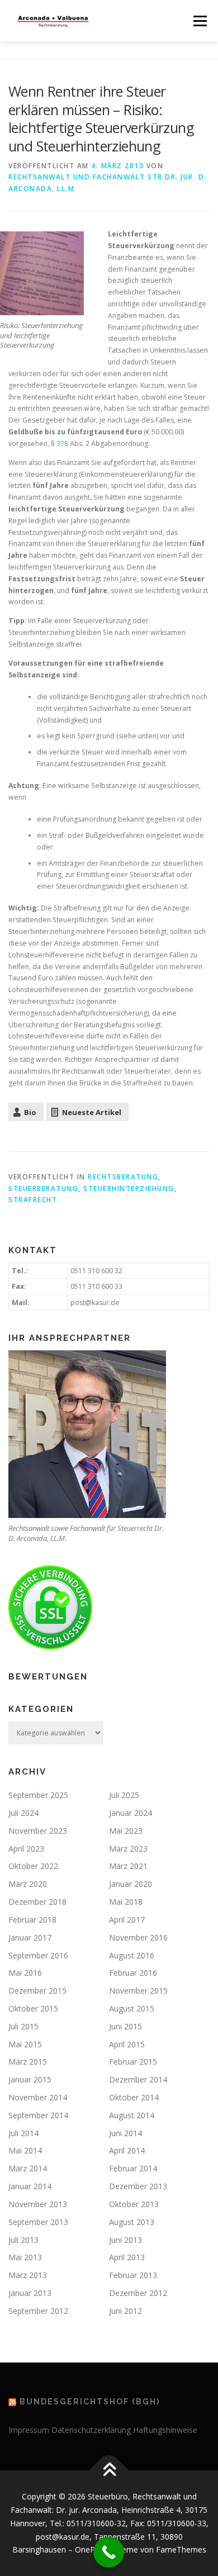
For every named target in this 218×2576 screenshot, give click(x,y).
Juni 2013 (125, 2240)
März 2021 (128, 1866)
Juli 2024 (23, 1813)
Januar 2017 (30, 1937)
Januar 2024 (131, 1813)
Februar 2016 (133, 1973)
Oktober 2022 (33, 1866)
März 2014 (28, 2168)
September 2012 (38, 2311)
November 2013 (38, 2204)
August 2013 (132, 2222)
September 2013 (38, 2222)
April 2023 (26, 1849)
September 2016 (38, 1955)
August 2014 (132, 2115)
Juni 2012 (125, 2311)
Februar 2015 (133, 2062)
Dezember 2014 (138, 2079)
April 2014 (127, 2150)
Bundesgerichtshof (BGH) (90, 2402)
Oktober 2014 (134, 2097)
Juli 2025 (124, 1795)
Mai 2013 (25, 2257)
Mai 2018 (126, 1902)
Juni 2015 (125, 2026)
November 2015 (138, 1991)
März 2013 (28, 2275)
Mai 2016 (25, 1973)
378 (62, 443)
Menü (199, 21)
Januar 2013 (30, 2293)
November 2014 (38, 2097)
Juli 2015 (23, 2026)
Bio (30, 1112)
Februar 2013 (133, 2275)
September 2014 (38, 2115)
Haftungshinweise (165, 2430)
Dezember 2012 (138, 2293)
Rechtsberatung (123, 1177)
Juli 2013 (23, 2240)
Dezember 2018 (37, 1902)
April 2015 (127, 2044)
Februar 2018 (32, 1920)
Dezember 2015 (37, 1991)
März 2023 (128, 1849)
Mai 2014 (25, 2150)
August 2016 (132, 1955)
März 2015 (28, 2062)
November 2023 (38, 1831)
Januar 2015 (30, 2079)
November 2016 (138, 1937)
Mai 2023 (126, 1831)
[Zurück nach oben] (109, 2471)
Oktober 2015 (33, 2008)
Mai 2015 (25, 2044)
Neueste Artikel (92, 1112)
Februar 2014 (133, 2168)
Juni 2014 (125, 2133)
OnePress (93, 2549)
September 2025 (38, 1795)
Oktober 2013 (134, 2204)
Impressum (29, 2430)
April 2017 (127, 1920)
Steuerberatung (43, 1189)
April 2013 (127, 2257)
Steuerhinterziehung (129, 1189)
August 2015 (132, 2008)
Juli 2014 (23, 2133)
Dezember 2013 (138, 2186)
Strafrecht (33, 1200)
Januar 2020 (131, 1884)
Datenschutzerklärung (91, 2430)
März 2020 (28, 1884)
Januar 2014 (30, 2186)
